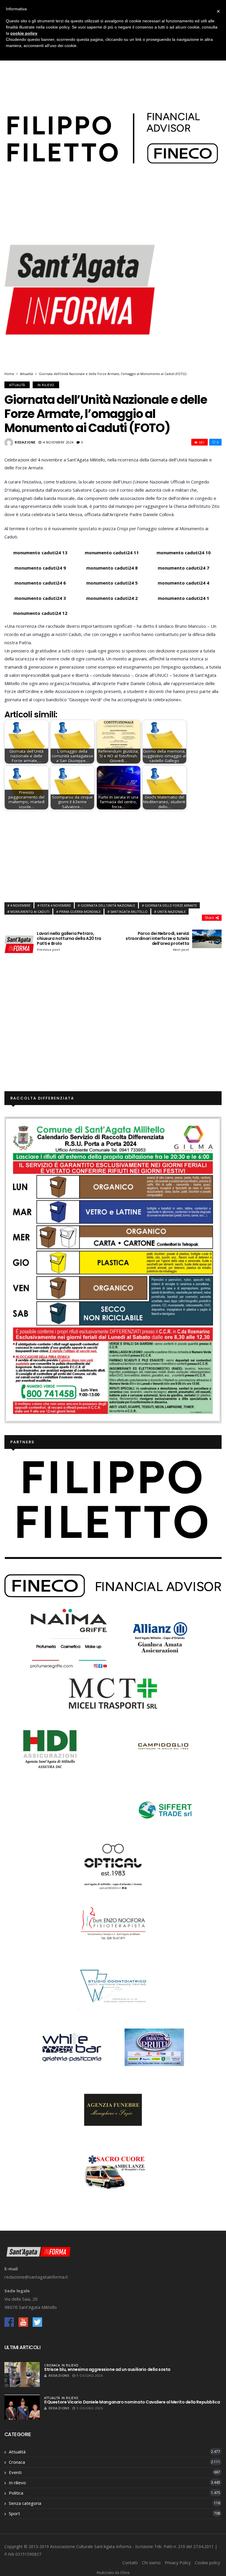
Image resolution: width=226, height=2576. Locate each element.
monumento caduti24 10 (184, 553)
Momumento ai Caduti (30, 912)
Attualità (26, 374)
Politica (16, 2493)
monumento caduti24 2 (112, 598)
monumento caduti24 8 (112, 568)
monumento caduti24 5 (112, 583)
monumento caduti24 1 (183, 598)
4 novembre (20, 905)
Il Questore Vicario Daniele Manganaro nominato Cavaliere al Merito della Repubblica (132, 2402)
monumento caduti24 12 (40, 613)
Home (9, 374)
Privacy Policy (178, 2563)
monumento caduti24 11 (112, 553)
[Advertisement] (113, 854)
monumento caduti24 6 (40, 583)
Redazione (25, 442)
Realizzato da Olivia (113, 2573)
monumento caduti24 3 (40, 598)
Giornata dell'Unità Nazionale (108, 905)
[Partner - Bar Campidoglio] (163, 1747)
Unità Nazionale (171, 912)
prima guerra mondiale (80, 912)
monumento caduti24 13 (40, 553)
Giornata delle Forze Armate (171, 905)
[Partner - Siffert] (163, 1809)
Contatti (130, 2563)
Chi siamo (151, 2563)
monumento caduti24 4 (183, 583)
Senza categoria (25, 2503)
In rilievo (46, 385)
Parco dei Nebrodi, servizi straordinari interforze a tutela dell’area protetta (157, 941)
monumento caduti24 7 (183, 568)
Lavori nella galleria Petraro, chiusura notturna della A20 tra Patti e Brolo (69, 941)
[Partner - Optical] (113, 1866)
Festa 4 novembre (56, 905)
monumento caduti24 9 (40, 568)
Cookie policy (207, 2563)
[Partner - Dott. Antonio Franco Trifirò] (113, 1985)
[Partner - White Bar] (72, 2047)
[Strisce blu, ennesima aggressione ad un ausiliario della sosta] (22, 2375)
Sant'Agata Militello (129, 912)
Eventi (15, 2472)
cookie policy (24, 33)
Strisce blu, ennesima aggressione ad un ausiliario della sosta (107, 2369)
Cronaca (52, 2365)
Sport (14, 2513)
